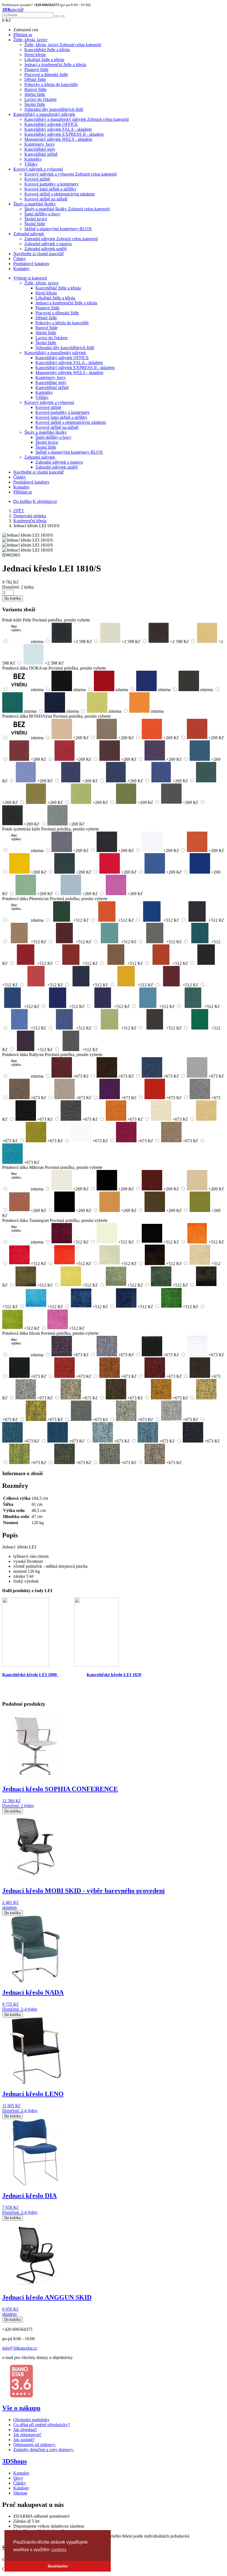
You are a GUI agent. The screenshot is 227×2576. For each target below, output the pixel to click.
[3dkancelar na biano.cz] (21, 2396)
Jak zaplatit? (24, 2440)
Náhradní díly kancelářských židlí (54, 109)
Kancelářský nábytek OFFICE (51, 124)
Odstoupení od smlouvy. (35, 2445)
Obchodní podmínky (31, 2420)
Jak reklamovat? (27, 2435)
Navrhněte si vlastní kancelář (38, 254)
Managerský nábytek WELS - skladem (58, 139)
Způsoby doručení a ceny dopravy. (44, 2450)
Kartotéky (33, 159)
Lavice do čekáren (40, 99)
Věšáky (31, 164)
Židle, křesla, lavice (30, 40)
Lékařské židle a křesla (44, 60)
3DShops (15, 2461)
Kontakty (21, 269)
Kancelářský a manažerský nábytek (44, 114)
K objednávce (45, 501)
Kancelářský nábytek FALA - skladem (58, 129)
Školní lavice (36, 219)
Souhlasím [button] (58, 2566)
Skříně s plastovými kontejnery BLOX (58, 229)
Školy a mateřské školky (35, 204)
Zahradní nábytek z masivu (48, 244)
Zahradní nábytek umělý (46, 249)
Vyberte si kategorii (30, 278)
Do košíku (22, 501)
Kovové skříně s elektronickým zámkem (60, 194)
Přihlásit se (23, 35)
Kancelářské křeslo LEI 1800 (31, 1675)
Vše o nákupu (21, 2408)
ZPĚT (19, 511)
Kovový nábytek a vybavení (38, 169)
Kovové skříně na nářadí (46, 199)
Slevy (18, 2478)
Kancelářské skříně (41, 154)
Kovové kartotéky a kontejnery (51, 184)
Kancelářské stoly (40, 149)
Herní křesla (35, 55)
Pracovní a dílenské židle (46, 75)
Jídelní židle (35, 94)
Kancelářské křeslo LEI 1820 (114, 1675)
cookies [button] (59, 2550)
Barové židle (35, 89)
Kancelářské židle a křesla (47, 50)
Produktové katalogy (31, 264)
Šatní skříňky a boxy (42, 214)
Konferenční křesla (30, 521)
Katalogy (21, 2488)
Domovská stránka (30, 516)
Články (20, 259)
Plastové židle (36, 70)
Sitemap (20, 2493)
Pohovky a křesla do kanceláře (51, 84)
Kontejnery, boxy (40, 144)
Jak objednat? (25, 2430)
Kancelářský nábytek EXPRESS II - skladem (64, 134)
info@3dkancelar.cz (20, 2348)
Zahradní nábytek (29, 234)
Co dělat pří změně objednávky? (42, 2425)
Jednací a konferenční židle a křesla (55, 65)
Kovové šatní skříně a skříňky (50, 189)
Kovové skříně (37, 179)
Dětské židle (35, 79)
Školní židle (35, 104)
